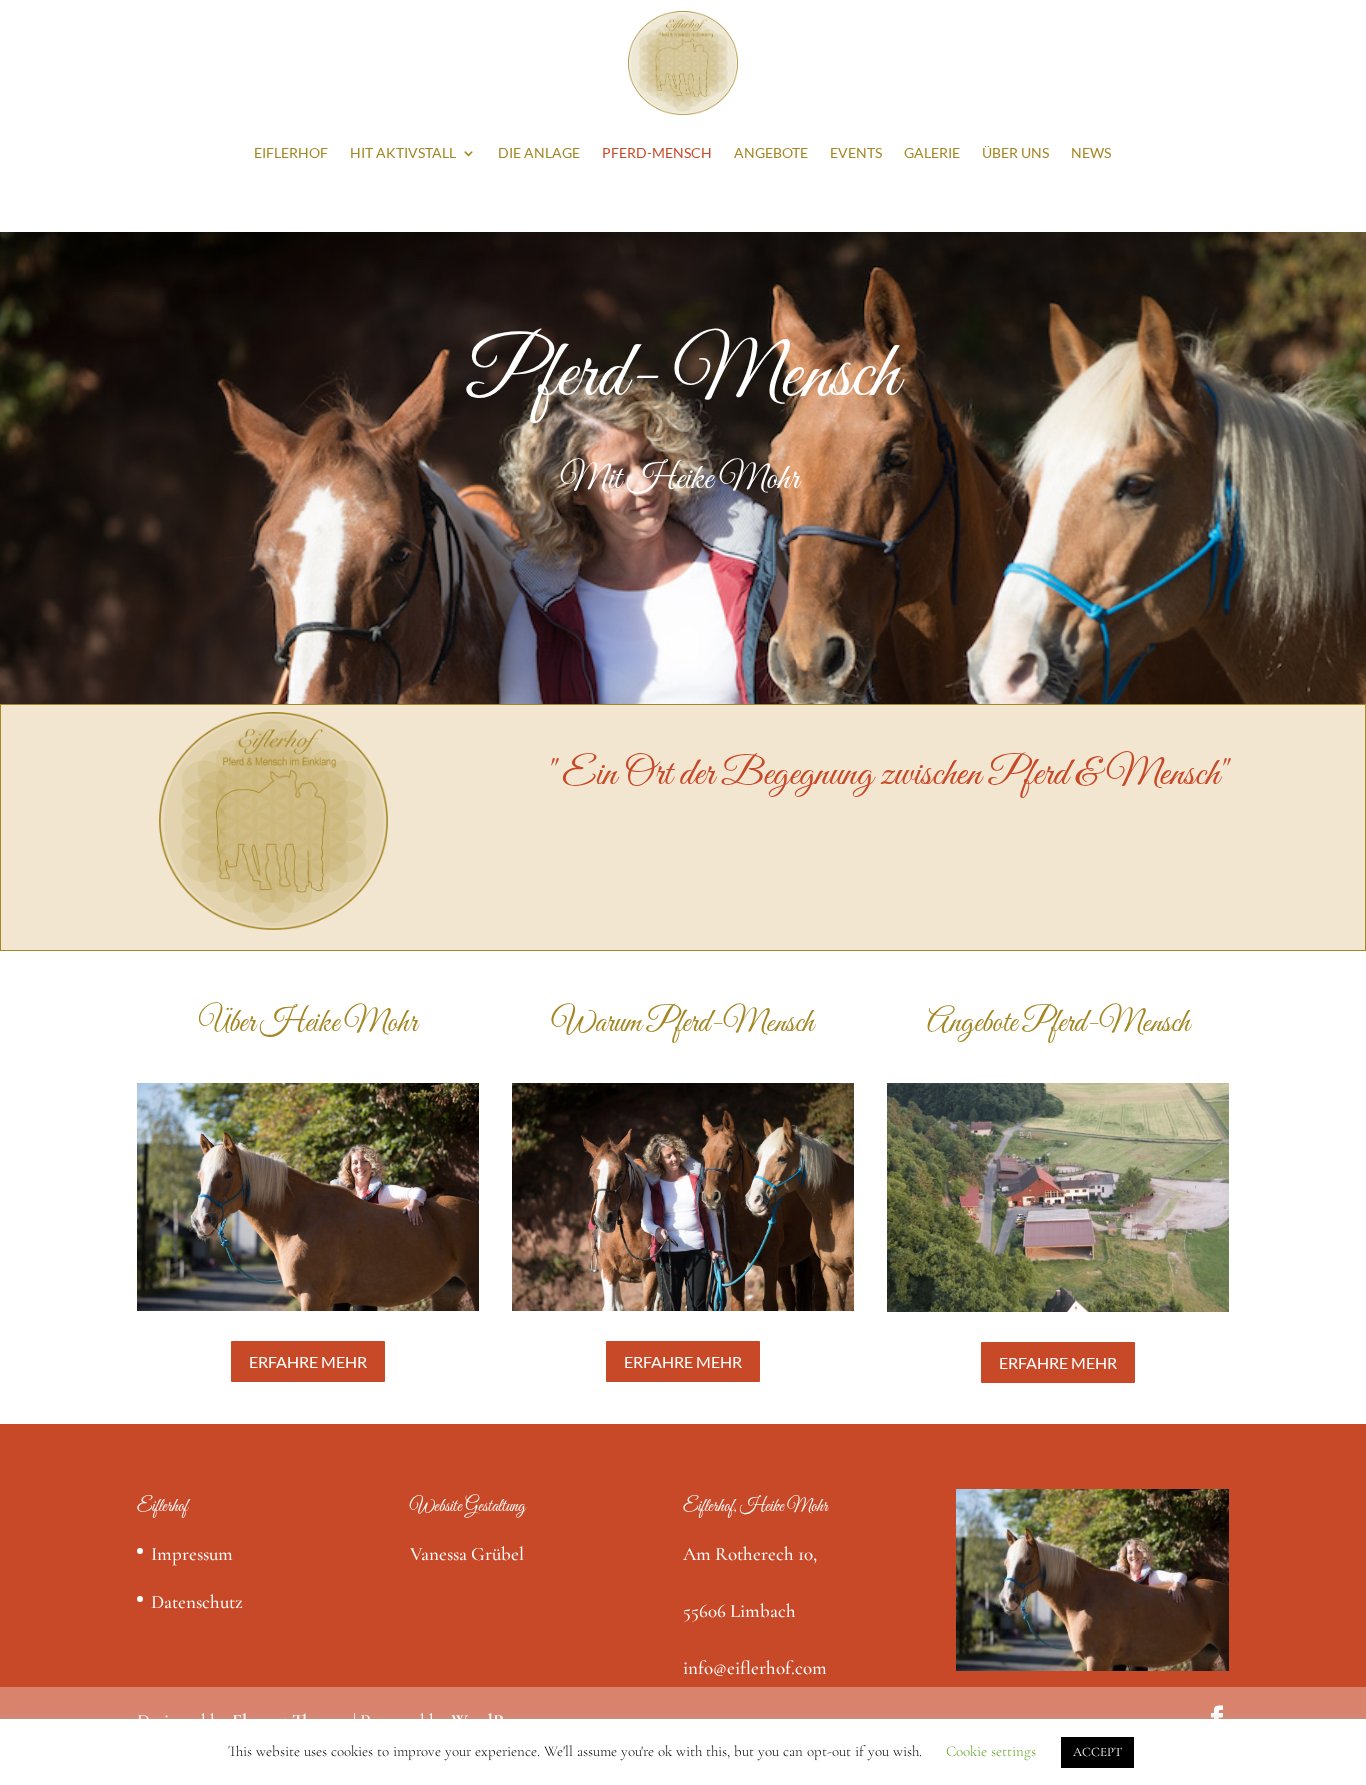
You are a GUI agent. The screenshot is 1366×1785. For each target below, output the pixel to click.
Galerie (932, 152)
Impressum (192, 1553)
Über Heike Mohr (308, 1024)
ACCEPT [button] (1097, 1752)
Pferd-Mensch (657, 152)
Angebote (771, 152)
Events (856, 152)
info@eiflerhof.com (755, 1667)
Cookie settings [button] (991, 1751)
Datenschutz (197, 1601)
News (1091, 152)
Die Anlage (539, 152)
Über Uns (1015, 152)
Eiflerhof (291, 152)
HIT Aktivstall (403, 152)
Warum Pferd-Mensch (683, 1024)
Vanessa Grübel (467, 1553)
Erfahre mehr (308, 1361)
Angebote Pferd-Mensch (1058, 1024)
